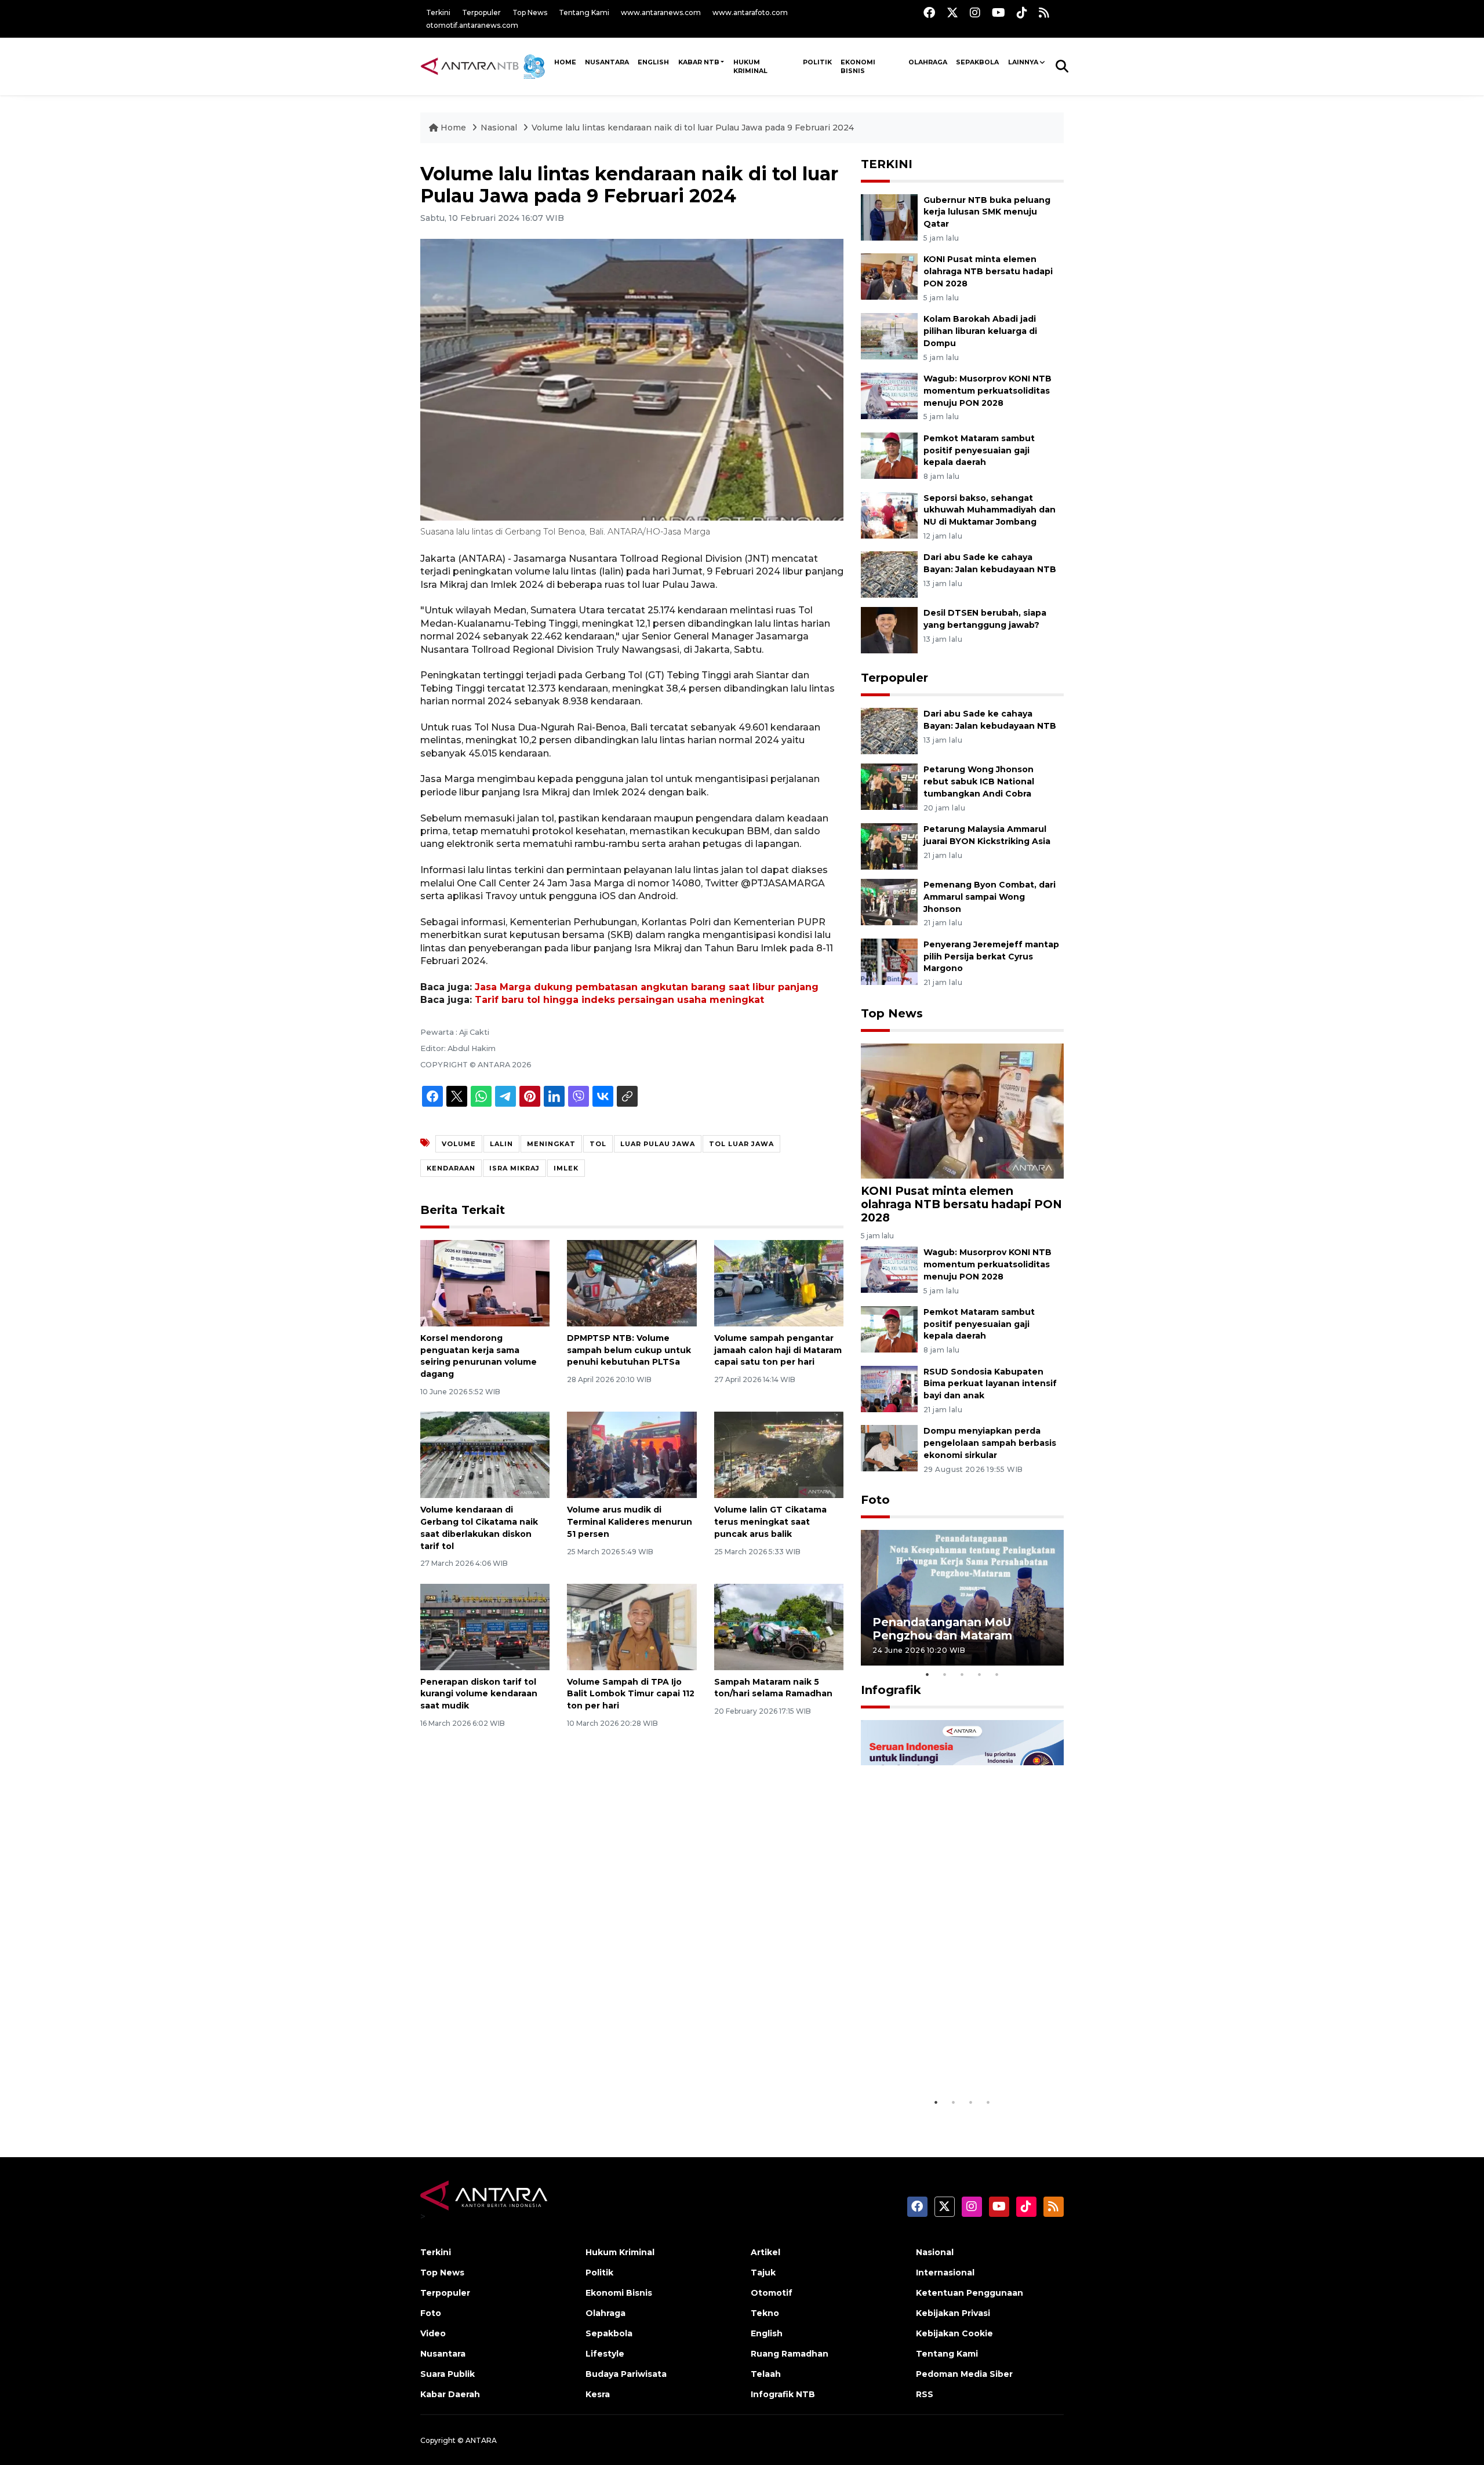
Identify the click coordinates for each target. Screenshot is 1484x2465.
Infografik (891, 1690)
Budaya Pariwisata (626, 2374)
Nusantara (443, 2354)
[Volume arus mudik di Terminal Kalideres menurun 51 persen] (632, 1454)
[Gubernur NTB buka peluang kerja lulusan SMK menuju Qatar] (889, 217)
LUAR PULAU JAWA (658, 1144)
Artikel (765, 2252)
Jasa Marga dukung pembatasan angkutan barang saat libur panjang (647, 987)
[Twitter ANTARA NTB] (952, 12)
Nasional (499, 128)
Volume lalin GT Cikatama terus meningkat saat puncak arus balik (770, 1522)
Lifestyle (605, 2354)
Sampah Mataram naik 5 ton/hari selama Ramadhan (773, 1688)
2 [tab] (945, 1674)
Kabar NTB (699, 62)
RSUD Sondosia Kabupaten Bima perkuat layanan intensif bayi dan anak (990, 1384)
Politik (817, 62)
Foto (875, 1500)
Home (453, 128)
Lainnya (1023, 62)
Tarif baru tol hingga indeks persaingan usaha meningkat (619, 1000)
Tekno (765, 2313)
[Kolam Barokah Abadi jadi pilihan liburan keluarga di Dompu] (889, 335)
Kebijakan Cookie (954, 2333)
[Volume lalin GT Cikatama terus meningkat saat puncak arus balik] (779, 1454)
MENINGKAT (551, 1144)
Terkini (438, 12)
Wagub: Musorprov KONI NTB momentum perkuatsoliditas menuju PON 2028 (987, 391)
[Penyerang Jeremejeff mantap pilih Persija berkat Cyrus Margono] (889, 961)
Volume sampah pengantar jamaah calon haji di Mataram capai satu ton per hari (778, 1350)
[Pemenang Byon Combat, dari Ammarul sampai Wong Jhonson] (889, 901)
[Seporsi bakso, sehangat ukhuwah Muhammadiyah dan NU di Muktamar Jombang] (889, 515)
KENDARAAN (451, 1168)
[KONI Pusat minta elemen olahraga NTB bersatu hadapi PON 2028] (889, 276)
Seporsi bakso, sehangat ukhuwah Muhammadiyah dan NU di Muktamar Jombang (990, 510)
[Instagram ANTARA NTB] (975, 12)
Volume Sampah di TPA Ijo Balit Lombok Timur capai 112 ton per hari (631, 1694)
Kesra (598, 2394)
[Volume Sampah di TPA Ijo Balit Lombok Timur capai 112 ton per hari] (632, 1626)
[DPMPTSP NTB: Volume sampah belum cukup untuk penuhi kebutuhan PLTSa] (632, 1283)
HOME (565, 62)
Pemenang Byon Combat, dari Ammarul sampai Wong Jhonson (990, 897)
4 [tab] (980, 1674)
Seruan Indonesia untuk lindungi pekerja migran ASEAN (942, 2055)
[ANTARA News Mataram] (485, 66)
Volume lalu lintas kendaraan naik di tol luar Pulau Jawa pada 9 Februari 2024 (693, 128)
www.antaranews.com (661, 12)
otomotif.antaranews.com (472, 25)
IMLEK (566, 1168)
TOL (598, 1144)
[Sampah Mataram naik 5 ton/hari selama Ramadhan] (779, 1626)
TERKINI (887, 164)
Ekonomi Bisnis (858, 66)
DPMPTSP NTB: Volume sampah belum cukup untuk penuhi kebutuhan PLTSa (629, 1350)
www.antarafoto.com (750, 12)
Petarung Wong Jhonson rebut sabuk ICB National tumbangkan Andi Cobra (979, 781)
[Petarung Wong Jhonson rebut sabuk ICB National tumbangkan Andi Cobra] (889, 786)
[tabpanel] (962, 1597)
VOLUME (459, 1144)
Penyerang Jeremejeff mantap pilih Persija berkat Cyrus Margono (991, 957)
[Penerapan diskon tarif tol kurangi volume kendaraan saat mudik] (485, 1626)
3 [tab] (962, 1674)
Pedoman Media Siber (964, 2374)
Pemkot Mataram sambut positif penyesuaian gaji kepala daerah (979, 450)
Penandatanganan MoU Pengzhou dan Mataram (942, 1629)
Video (433, 2333)
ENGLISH (653, 62)
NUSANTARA (607, 62)
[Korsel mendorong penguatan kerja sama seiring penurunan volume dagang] (485, 1283)
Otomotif (772, 2293)
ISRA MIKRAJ (514, 1168)
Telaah (766, 2374)
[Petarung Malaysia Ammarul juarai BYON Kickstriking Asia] (889, 846)
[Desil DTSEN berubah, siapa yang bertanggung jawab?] (889, 630)
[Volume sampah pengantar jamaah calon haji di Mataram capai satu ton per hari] (779, 1283)
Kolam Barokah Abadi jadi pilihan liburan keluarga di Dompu (980, 331)
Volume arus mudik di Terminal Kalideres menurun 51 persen (630, 1522)
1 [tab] (927, 1674)
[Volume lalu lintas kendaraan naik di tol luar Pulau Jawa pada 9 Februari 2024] (962, 1110)
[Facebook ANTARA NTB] (929, 12)
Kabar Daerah (450, 2394)
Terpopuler (481, 12)
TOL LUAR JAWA (741, 1144)
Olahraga (928, 62)
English (767, 2333)
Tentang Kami (584, 12)
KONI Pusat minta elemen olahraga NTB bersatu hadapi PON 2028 (988, 271)
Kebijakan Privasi (953, 2313)
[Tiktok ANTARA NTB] (1022, 12)
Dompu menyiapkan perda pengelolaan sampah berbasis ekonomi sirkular (990, 1443)
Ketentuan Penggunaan (970, 2293)
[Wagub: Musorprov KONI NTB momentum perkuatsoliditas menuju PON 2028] (889, 395)
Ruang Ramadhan (790, 2354)
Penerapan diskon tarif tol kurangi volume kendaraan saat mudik (479, 1694)
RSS (925, 2394)
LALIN (501, 1144)
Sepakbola (977, 62)
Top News (530, 12)
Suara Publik (448, 2374)
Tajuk (763, 2273)
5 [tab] (997, 1674)
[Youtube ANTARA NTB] (999, 12)
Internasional (945, 2273)
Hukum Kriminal (750, 66)
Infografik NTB (783, 2394)
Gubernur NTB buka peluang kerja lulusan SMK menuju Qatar (987, 212)
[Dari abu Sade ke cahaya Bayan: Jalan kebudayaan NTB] (889, 574)
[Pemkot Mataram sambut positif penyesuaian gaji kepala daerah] (889, 455)
